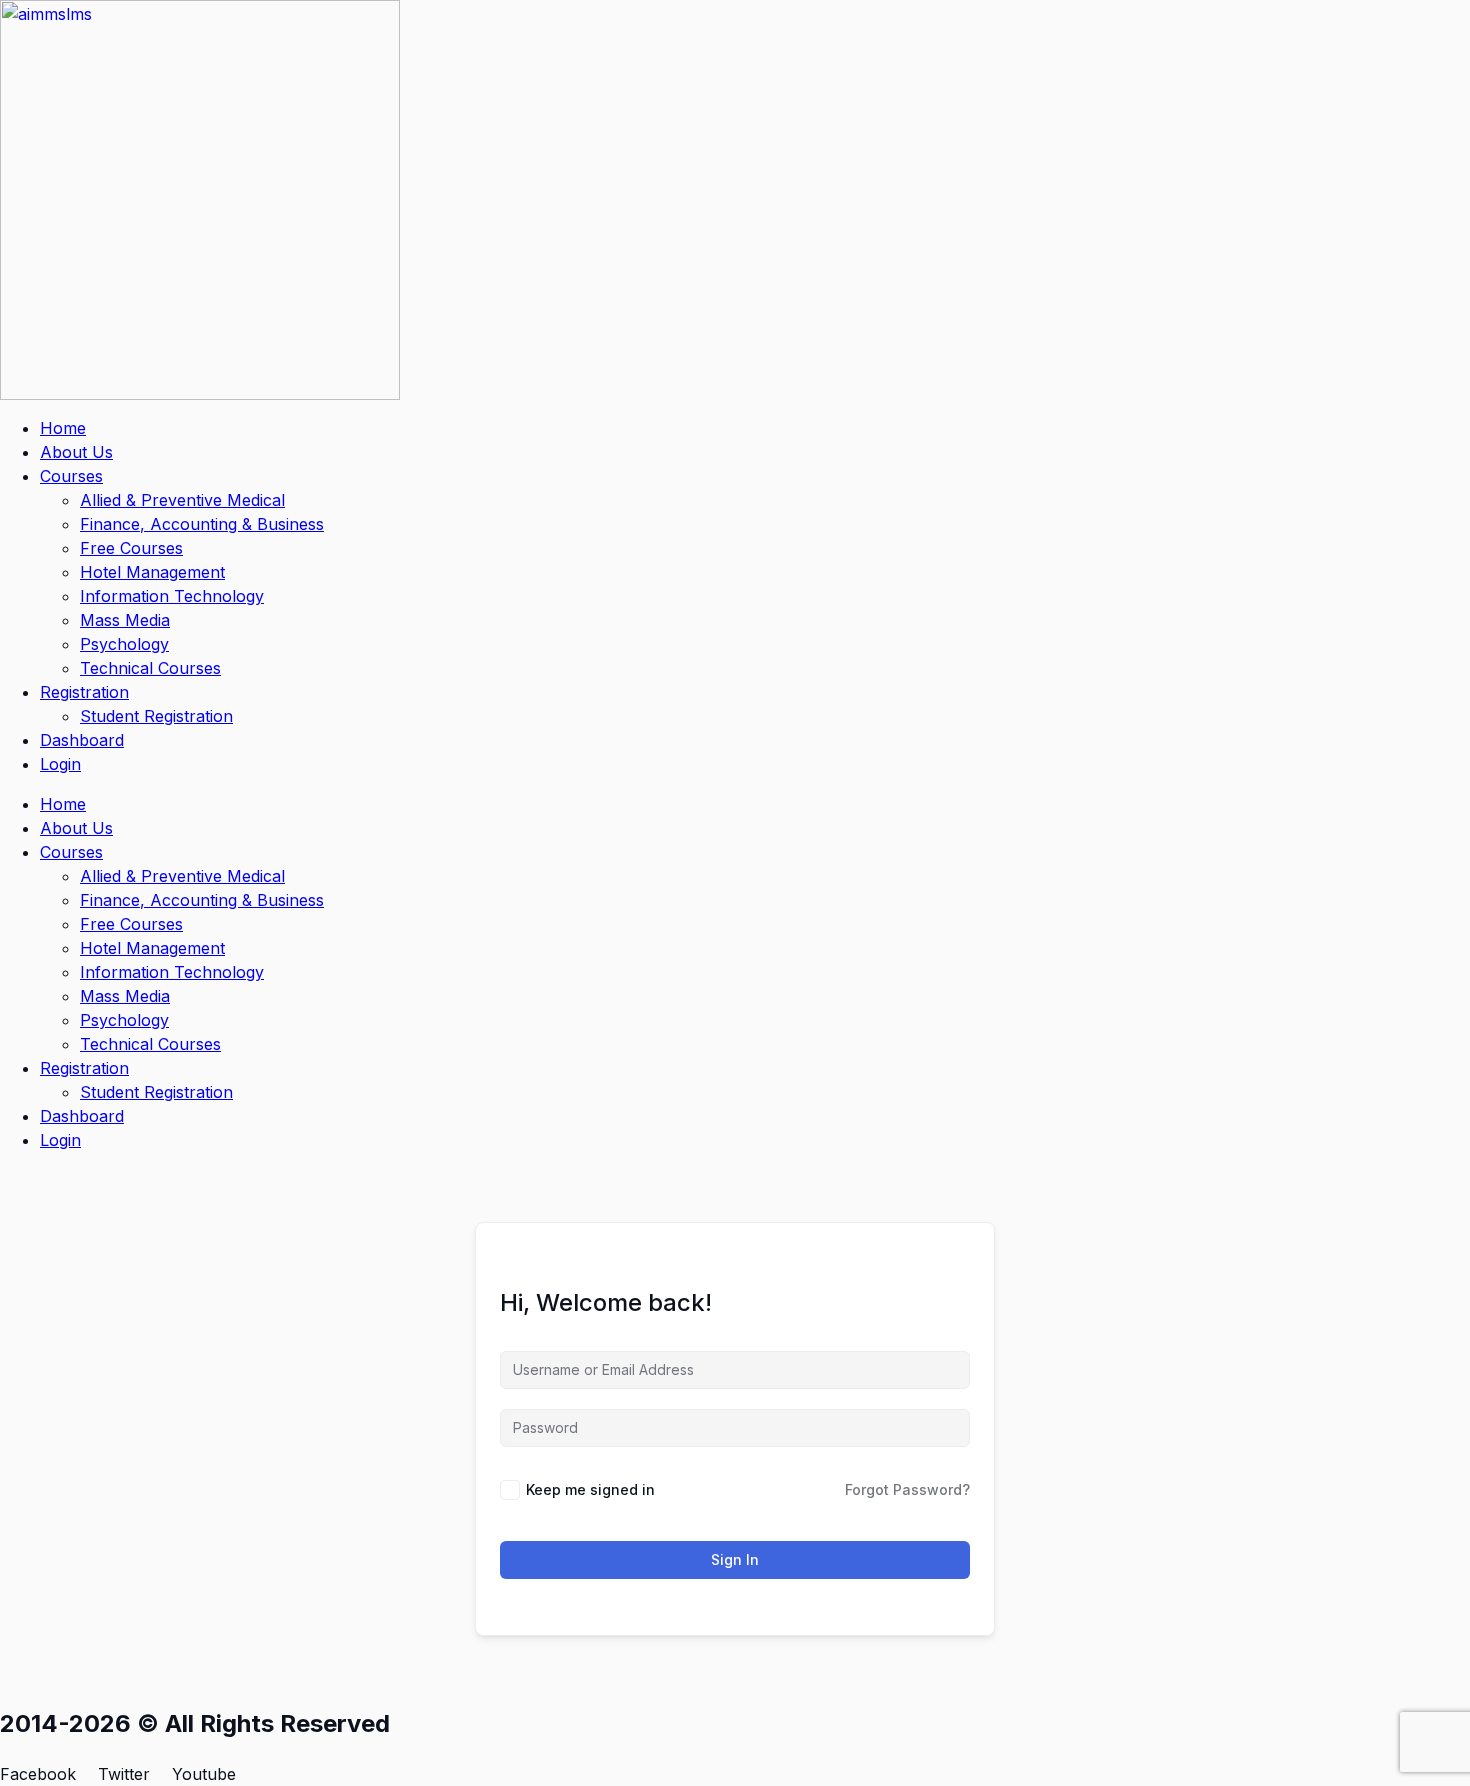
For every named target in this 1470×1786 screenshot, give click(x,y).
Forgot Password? (907, 1489)
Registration (84, 692)
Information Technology (172, 596)
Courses (71, 476)
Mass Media (125, 620)
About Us (76, 452)
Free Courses (131, 548)
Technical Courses (150, 668)
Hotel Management (152, 572)
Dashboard (82, 740)
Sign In (735, 1559)
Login (60, 764)
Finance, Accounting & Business (202, 524)
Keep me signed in (590, 1489)
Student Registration (156, 716)
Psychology (124, 644)
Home (63, 428)
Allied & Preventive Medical (182, 500)
